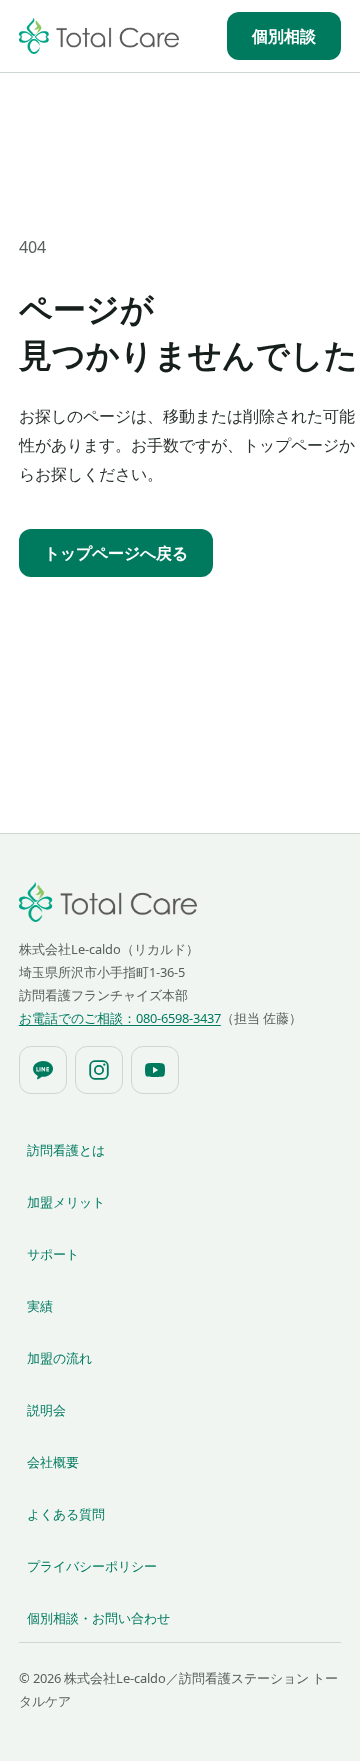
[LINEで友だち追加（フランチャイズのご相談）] (43, 1070)
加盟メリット (66, 1202)
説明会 (46, 1410)
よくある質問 (66, 1514)
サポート (53, 1254)
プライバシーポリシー (92, 1566)
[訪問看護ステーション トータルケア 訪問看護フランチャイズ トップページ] (99, 36)
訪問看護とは (66, 1150)
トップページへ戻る (116, 553)
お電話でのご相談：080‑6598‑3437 (120, 1018)
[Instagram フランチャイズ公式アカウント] (99, 1070)
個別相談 (284, 36)
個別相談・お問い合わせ (98, 1618)
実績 (40, 1306)
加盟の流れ (59, 1358)
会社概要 (53, 1462)
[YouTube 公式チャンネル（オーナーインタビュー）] (155, 1070)
